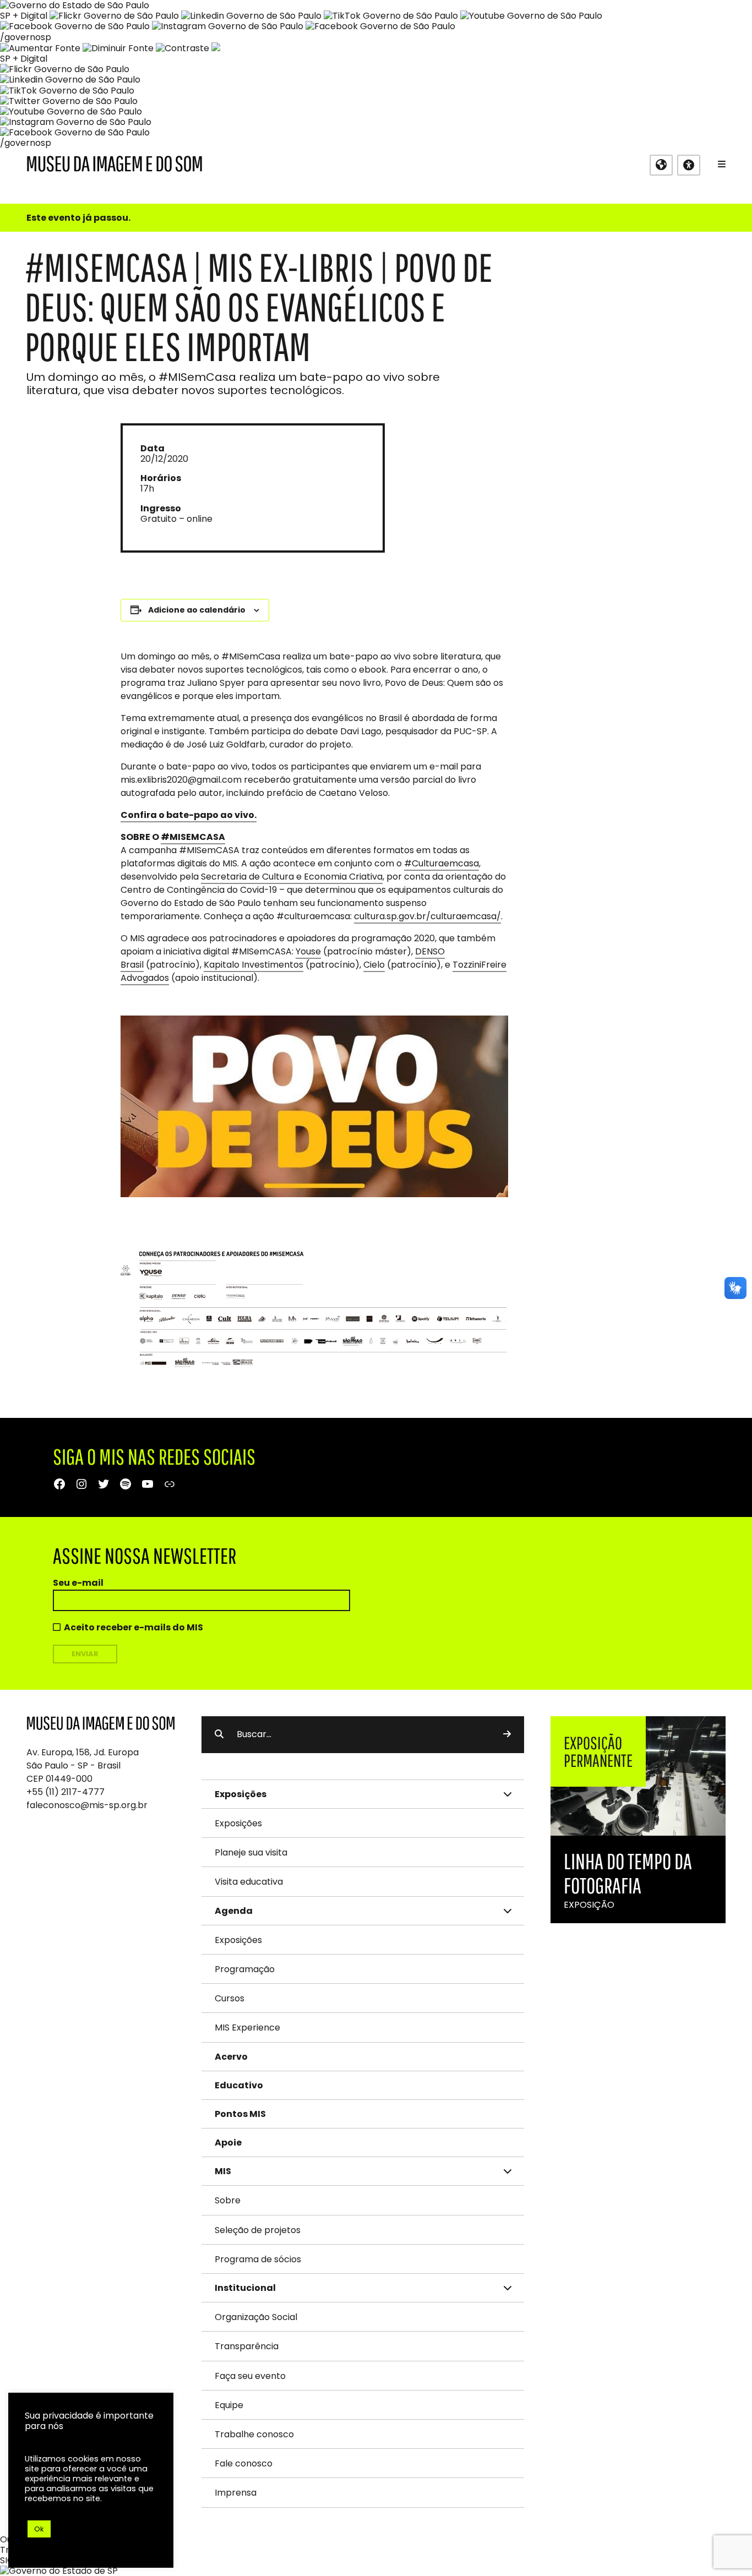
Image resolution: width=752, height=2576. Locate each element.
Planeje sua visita (251, 1852)
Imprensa (236, 2493)
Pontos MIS (240, 2114)
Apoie (228, 2143)
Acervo (231, 2057)
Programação (245, 1969)
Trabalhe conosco (254, 2434)
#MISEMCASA (193, 837)
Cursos (230, 1998)
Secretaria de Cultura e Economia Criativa (292, 877)
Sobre (228, 2200)
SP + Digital (24, 16)
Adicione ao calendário (197, 610)
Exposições (238, 1823)
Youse (308, 951)
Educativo (239, 2085)
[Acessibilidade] (689, 165)
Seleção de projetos (258, 2230)
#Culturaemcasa (442, 863)
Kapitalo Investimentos (254, 965)
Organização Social (256, 2317)
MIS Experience (247, 2027)
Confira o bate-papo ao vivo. (189, 815)
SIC (7, 2560)
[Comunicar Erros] (216, 48)
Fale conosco (244, 2463)
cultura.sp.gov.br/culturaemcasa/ (427, 916)
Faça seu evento (250, 2376)
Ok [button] (39, 2529)
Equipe (229, 2405)
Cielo (374, 965)
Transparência (247, 2346)
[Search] (507, 1734)
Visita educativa (249, 1882)
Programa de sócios (258, 2259)
